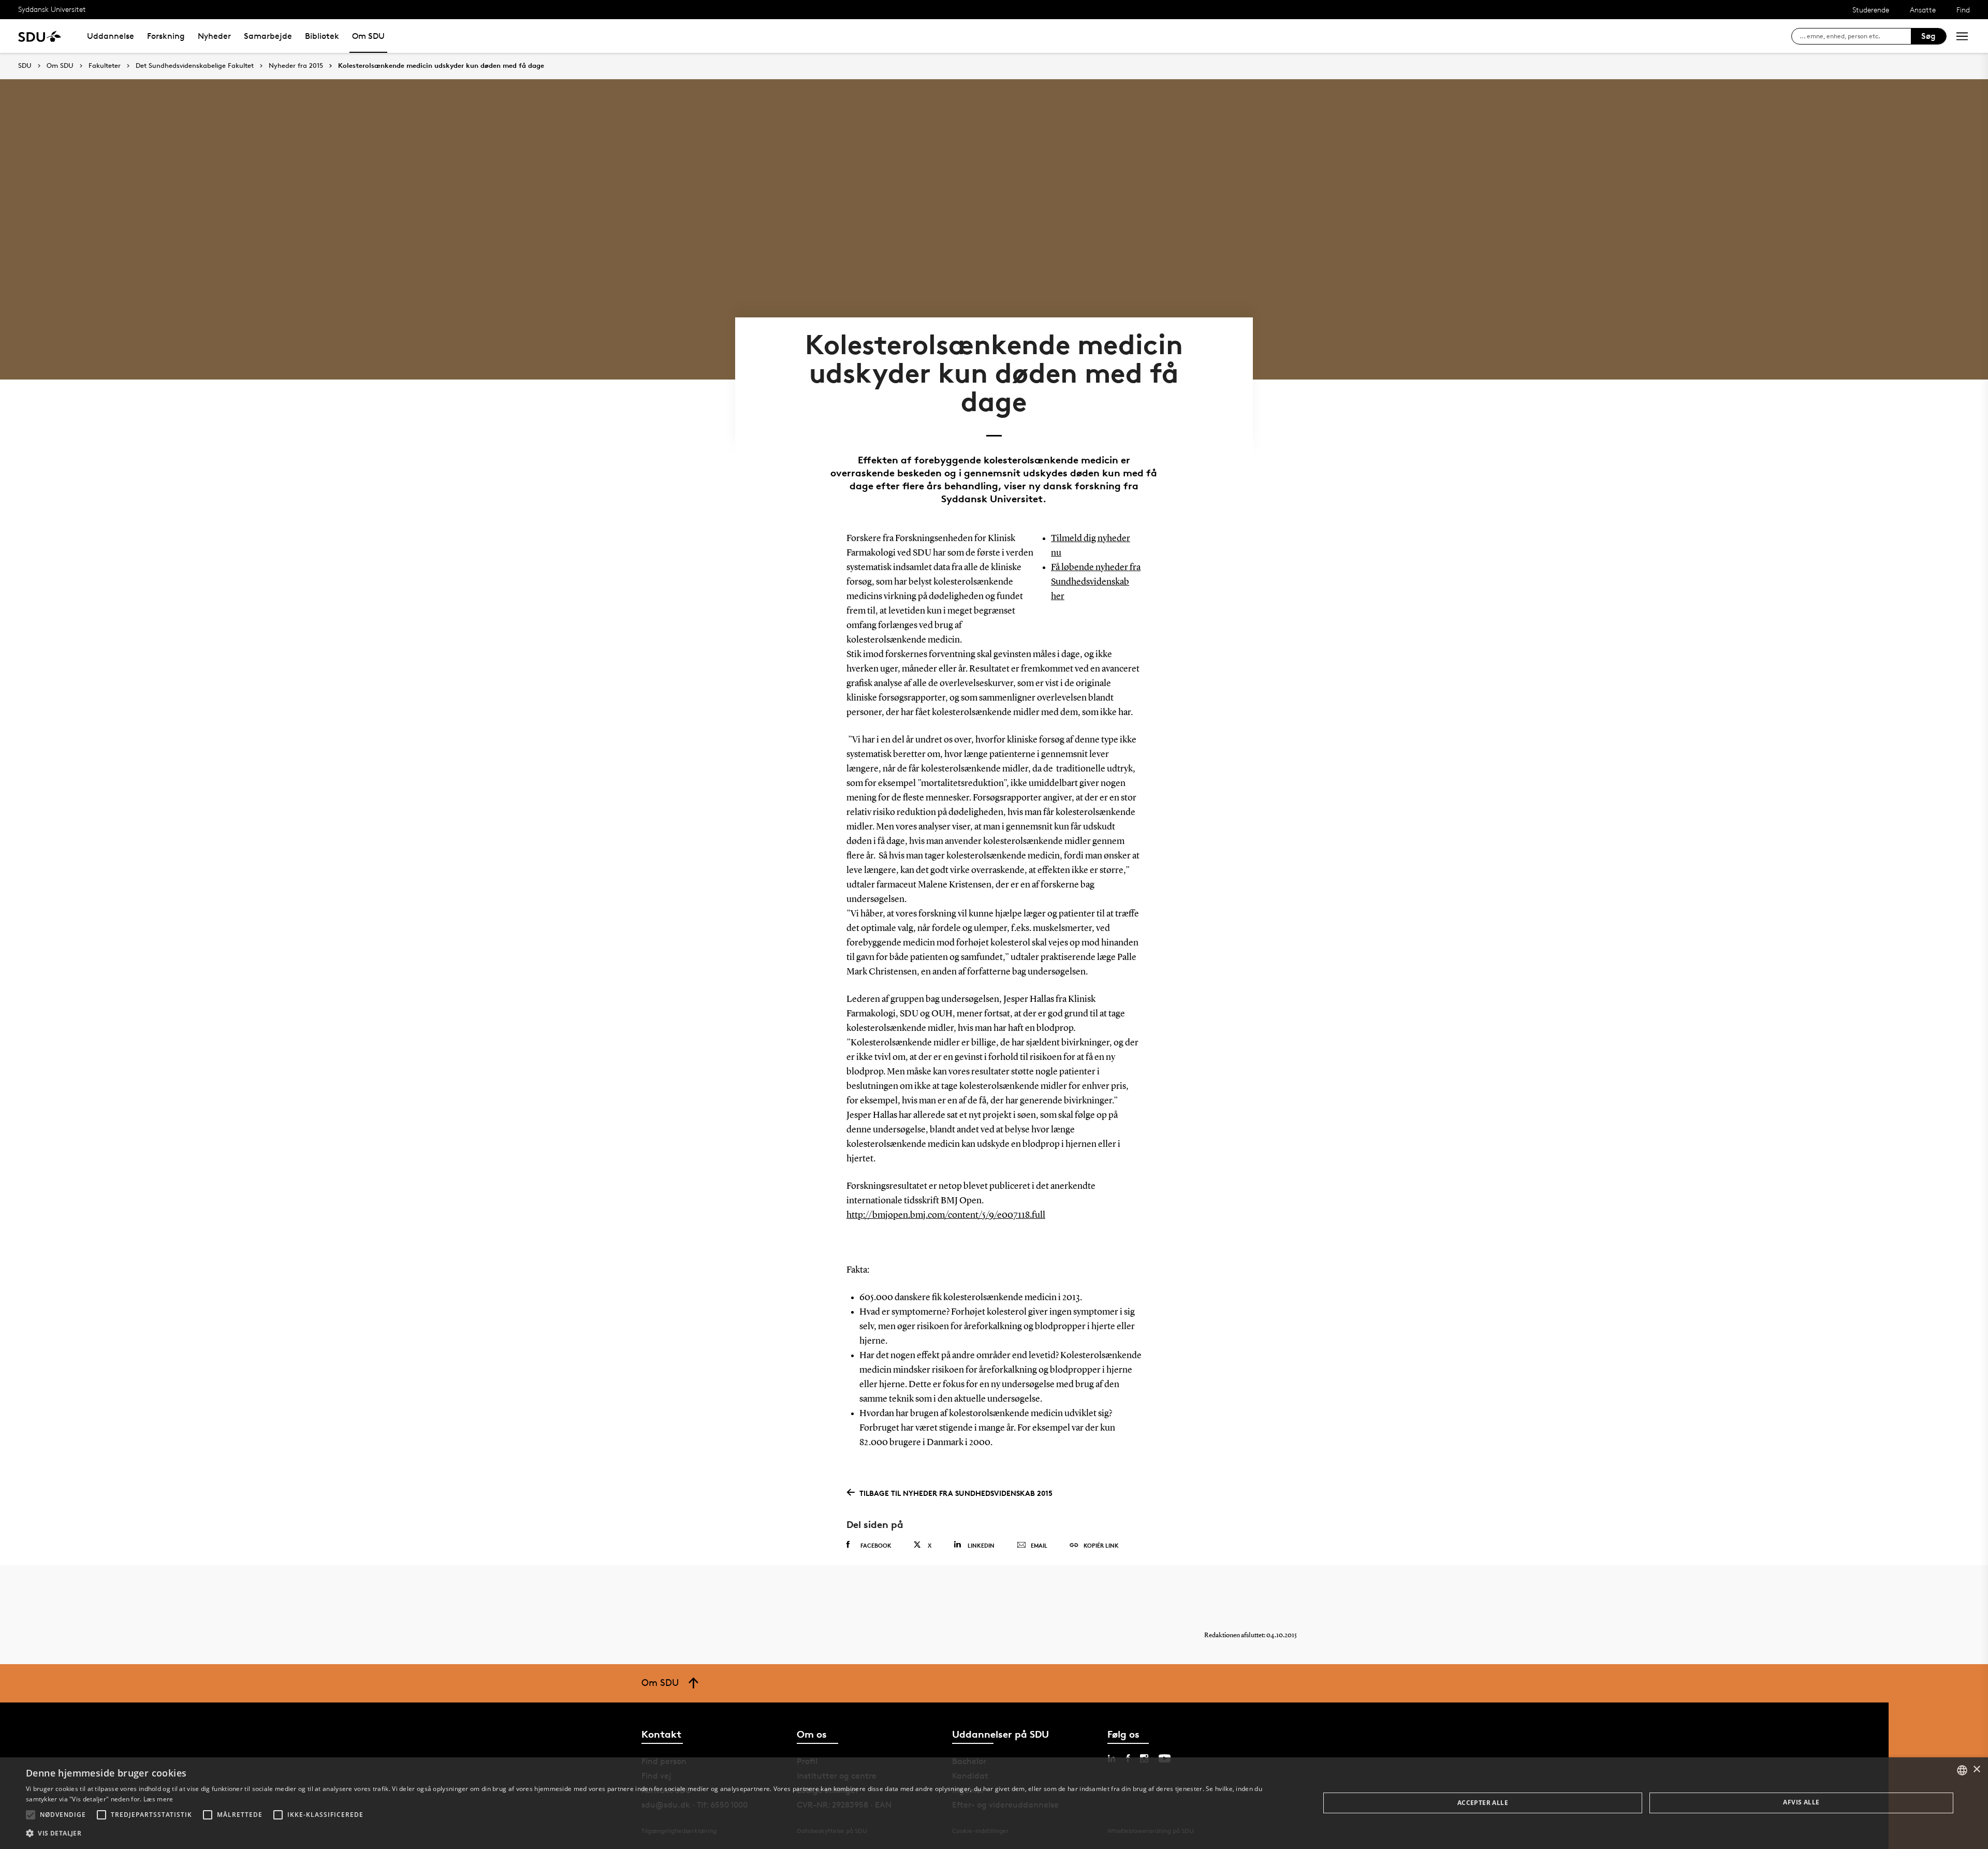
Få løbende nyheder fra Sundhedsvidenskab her (1096, 582)
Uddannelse (111, 36)
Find (1963, 10)
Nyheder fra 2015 (296, 66)
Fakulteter (105, 66)
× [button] (1976, 1770)
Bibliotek (322, 36)
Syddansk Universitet (52, 9)
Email (1039, 1545)
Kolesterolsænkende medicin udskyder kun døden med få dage (441, 66)
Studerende (1871, 10)
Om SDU (368, 36)
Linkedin (981, 1545)
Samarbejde (268, 36)
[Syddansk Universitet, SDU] (40, 36)
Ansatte (1923, 10)
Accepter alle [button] (1483, 1803)
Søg (1928, 36)
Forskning (166, 36)
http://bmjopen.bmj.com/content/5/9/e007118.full (946, 1215)
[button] (31, 1815)
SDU (25, 65)
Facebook (876, 1545)
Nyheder (214, 36)
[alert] (994, 1803)
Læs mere (158, 1799)
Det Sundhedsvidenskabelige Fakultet (195, 66)
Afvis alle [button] (1801, 1802)
